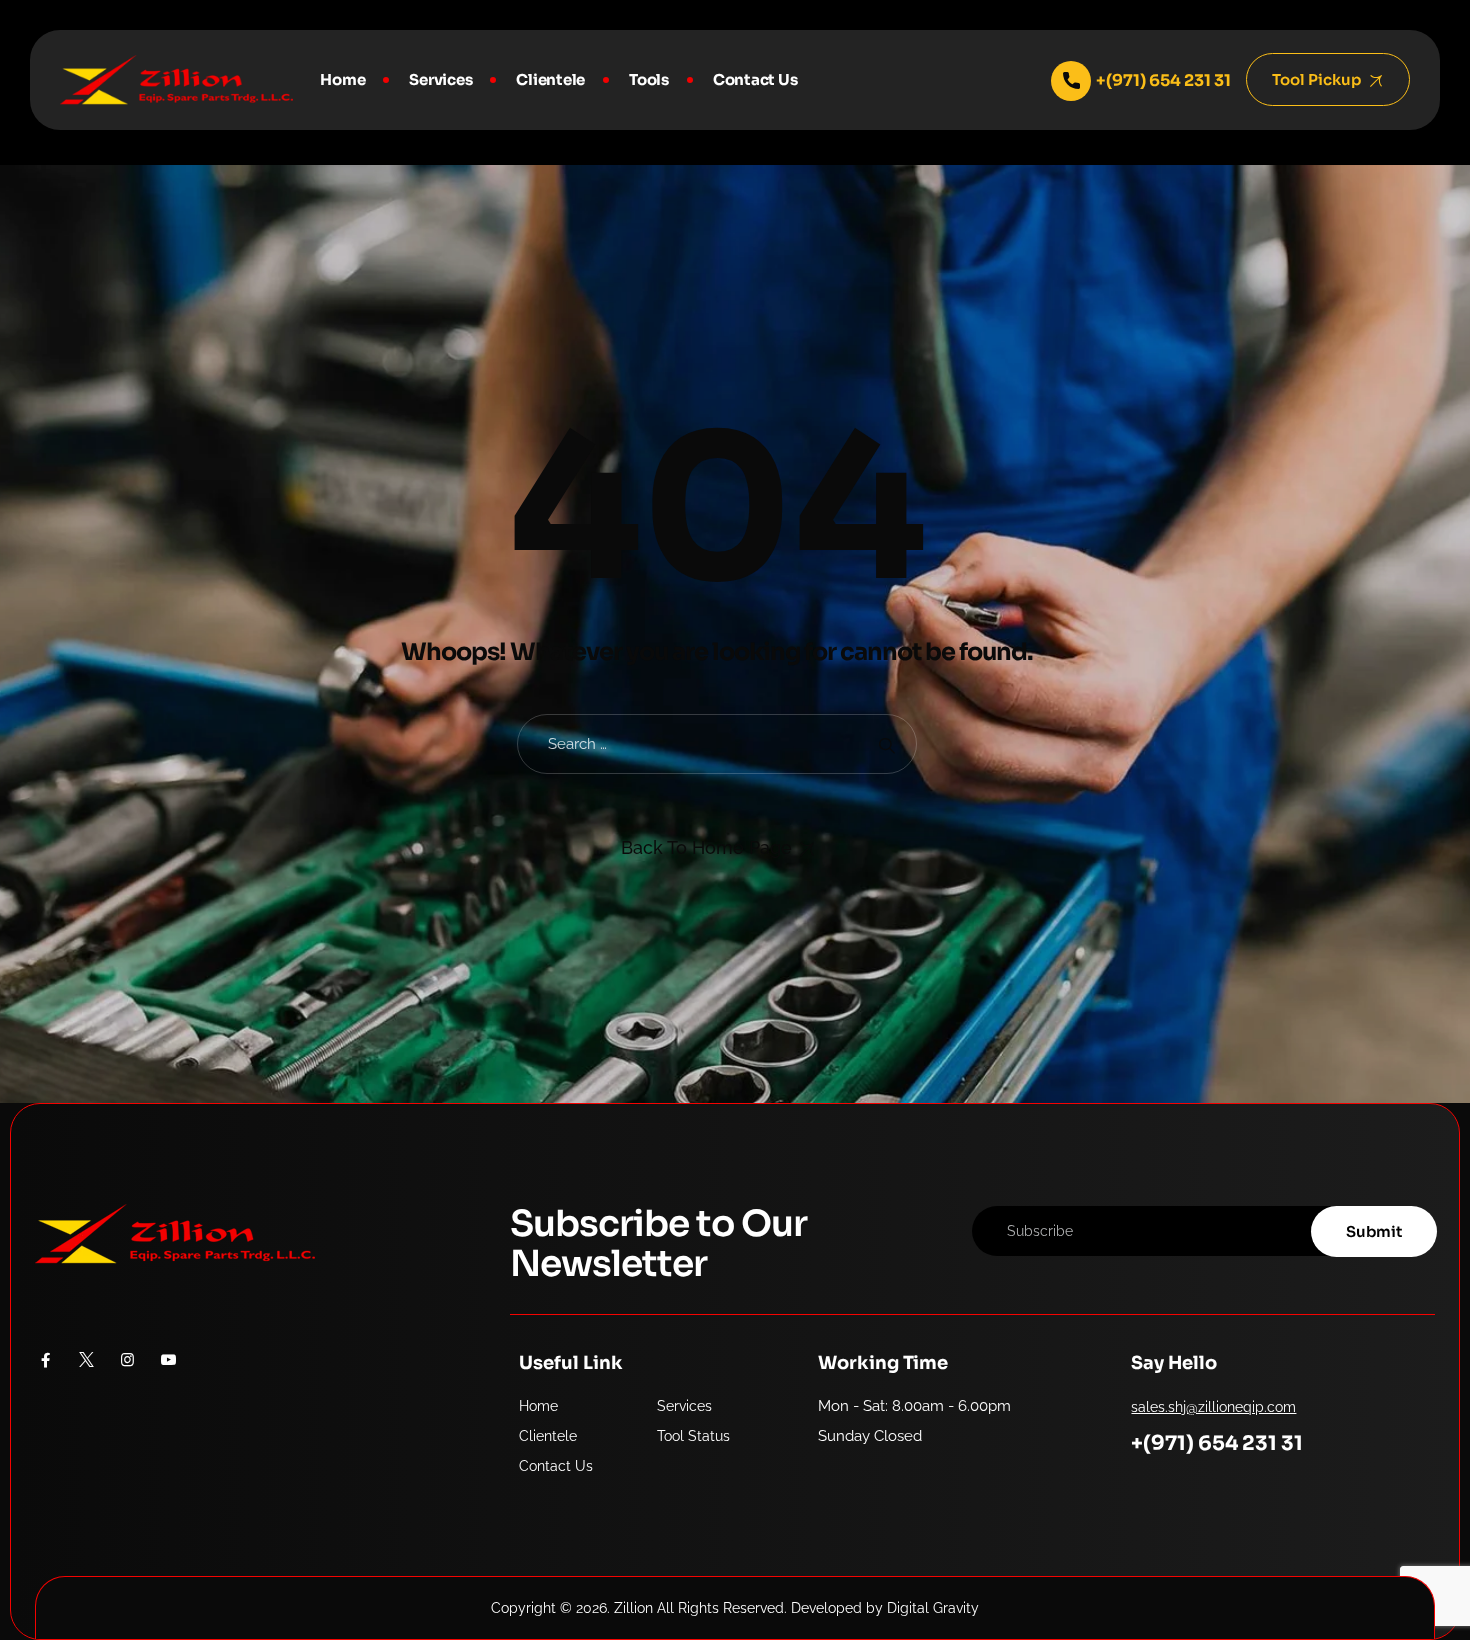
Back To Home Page (706, 847)
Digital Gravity (933, 1608)
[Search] (886, 744)
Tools (649, 79)
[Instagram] (127, 1360)
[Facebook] (45, 1360)
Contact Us (755, 79)
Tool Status (693, 1436)
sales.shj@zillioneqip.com (1213, 1407)
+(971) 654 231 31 (1217, 1443)
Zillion (633, 1608)
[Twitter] (86, 1360)
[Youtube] (168, 1360)
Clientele (550, 79)
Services (440, 79)
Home (342, 79)
